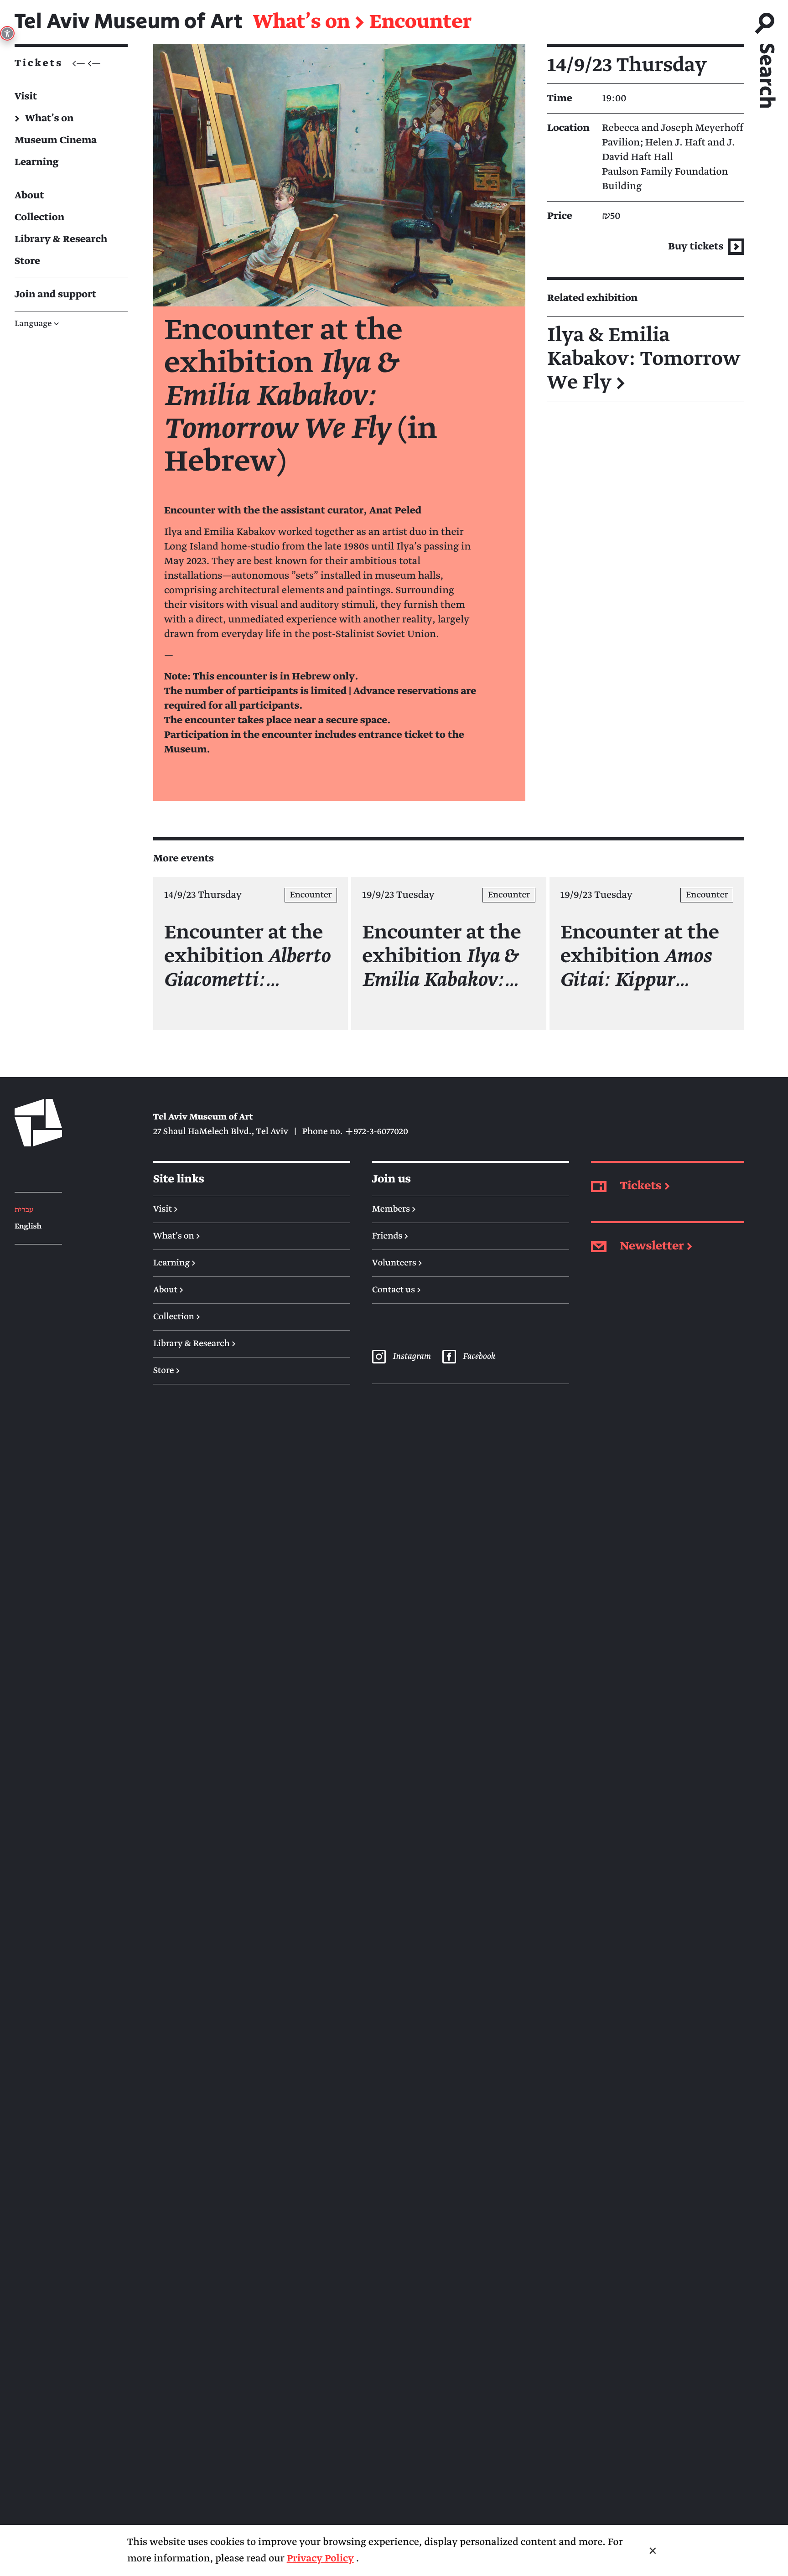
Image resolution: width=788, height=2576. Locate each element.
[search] (766, 56)
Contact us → (397, 1290)
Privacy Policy (320, 2558)
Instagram (411, 1357)
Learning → (174, 1263)
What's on (302, 22)
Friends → (390, 1236)
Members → (394, 1209)
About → (168, 1290)
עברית (24, 1210)
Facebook (479, 1357)
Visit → (166, 1209)
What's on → (177, 1236)
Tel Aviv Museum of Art (128, 22)
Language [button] (37, 324)
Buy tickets (697, 246)
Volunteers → (397, 1263)
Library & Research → (194, 1344)
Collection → (177, 1317)
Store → (166, 1371)
